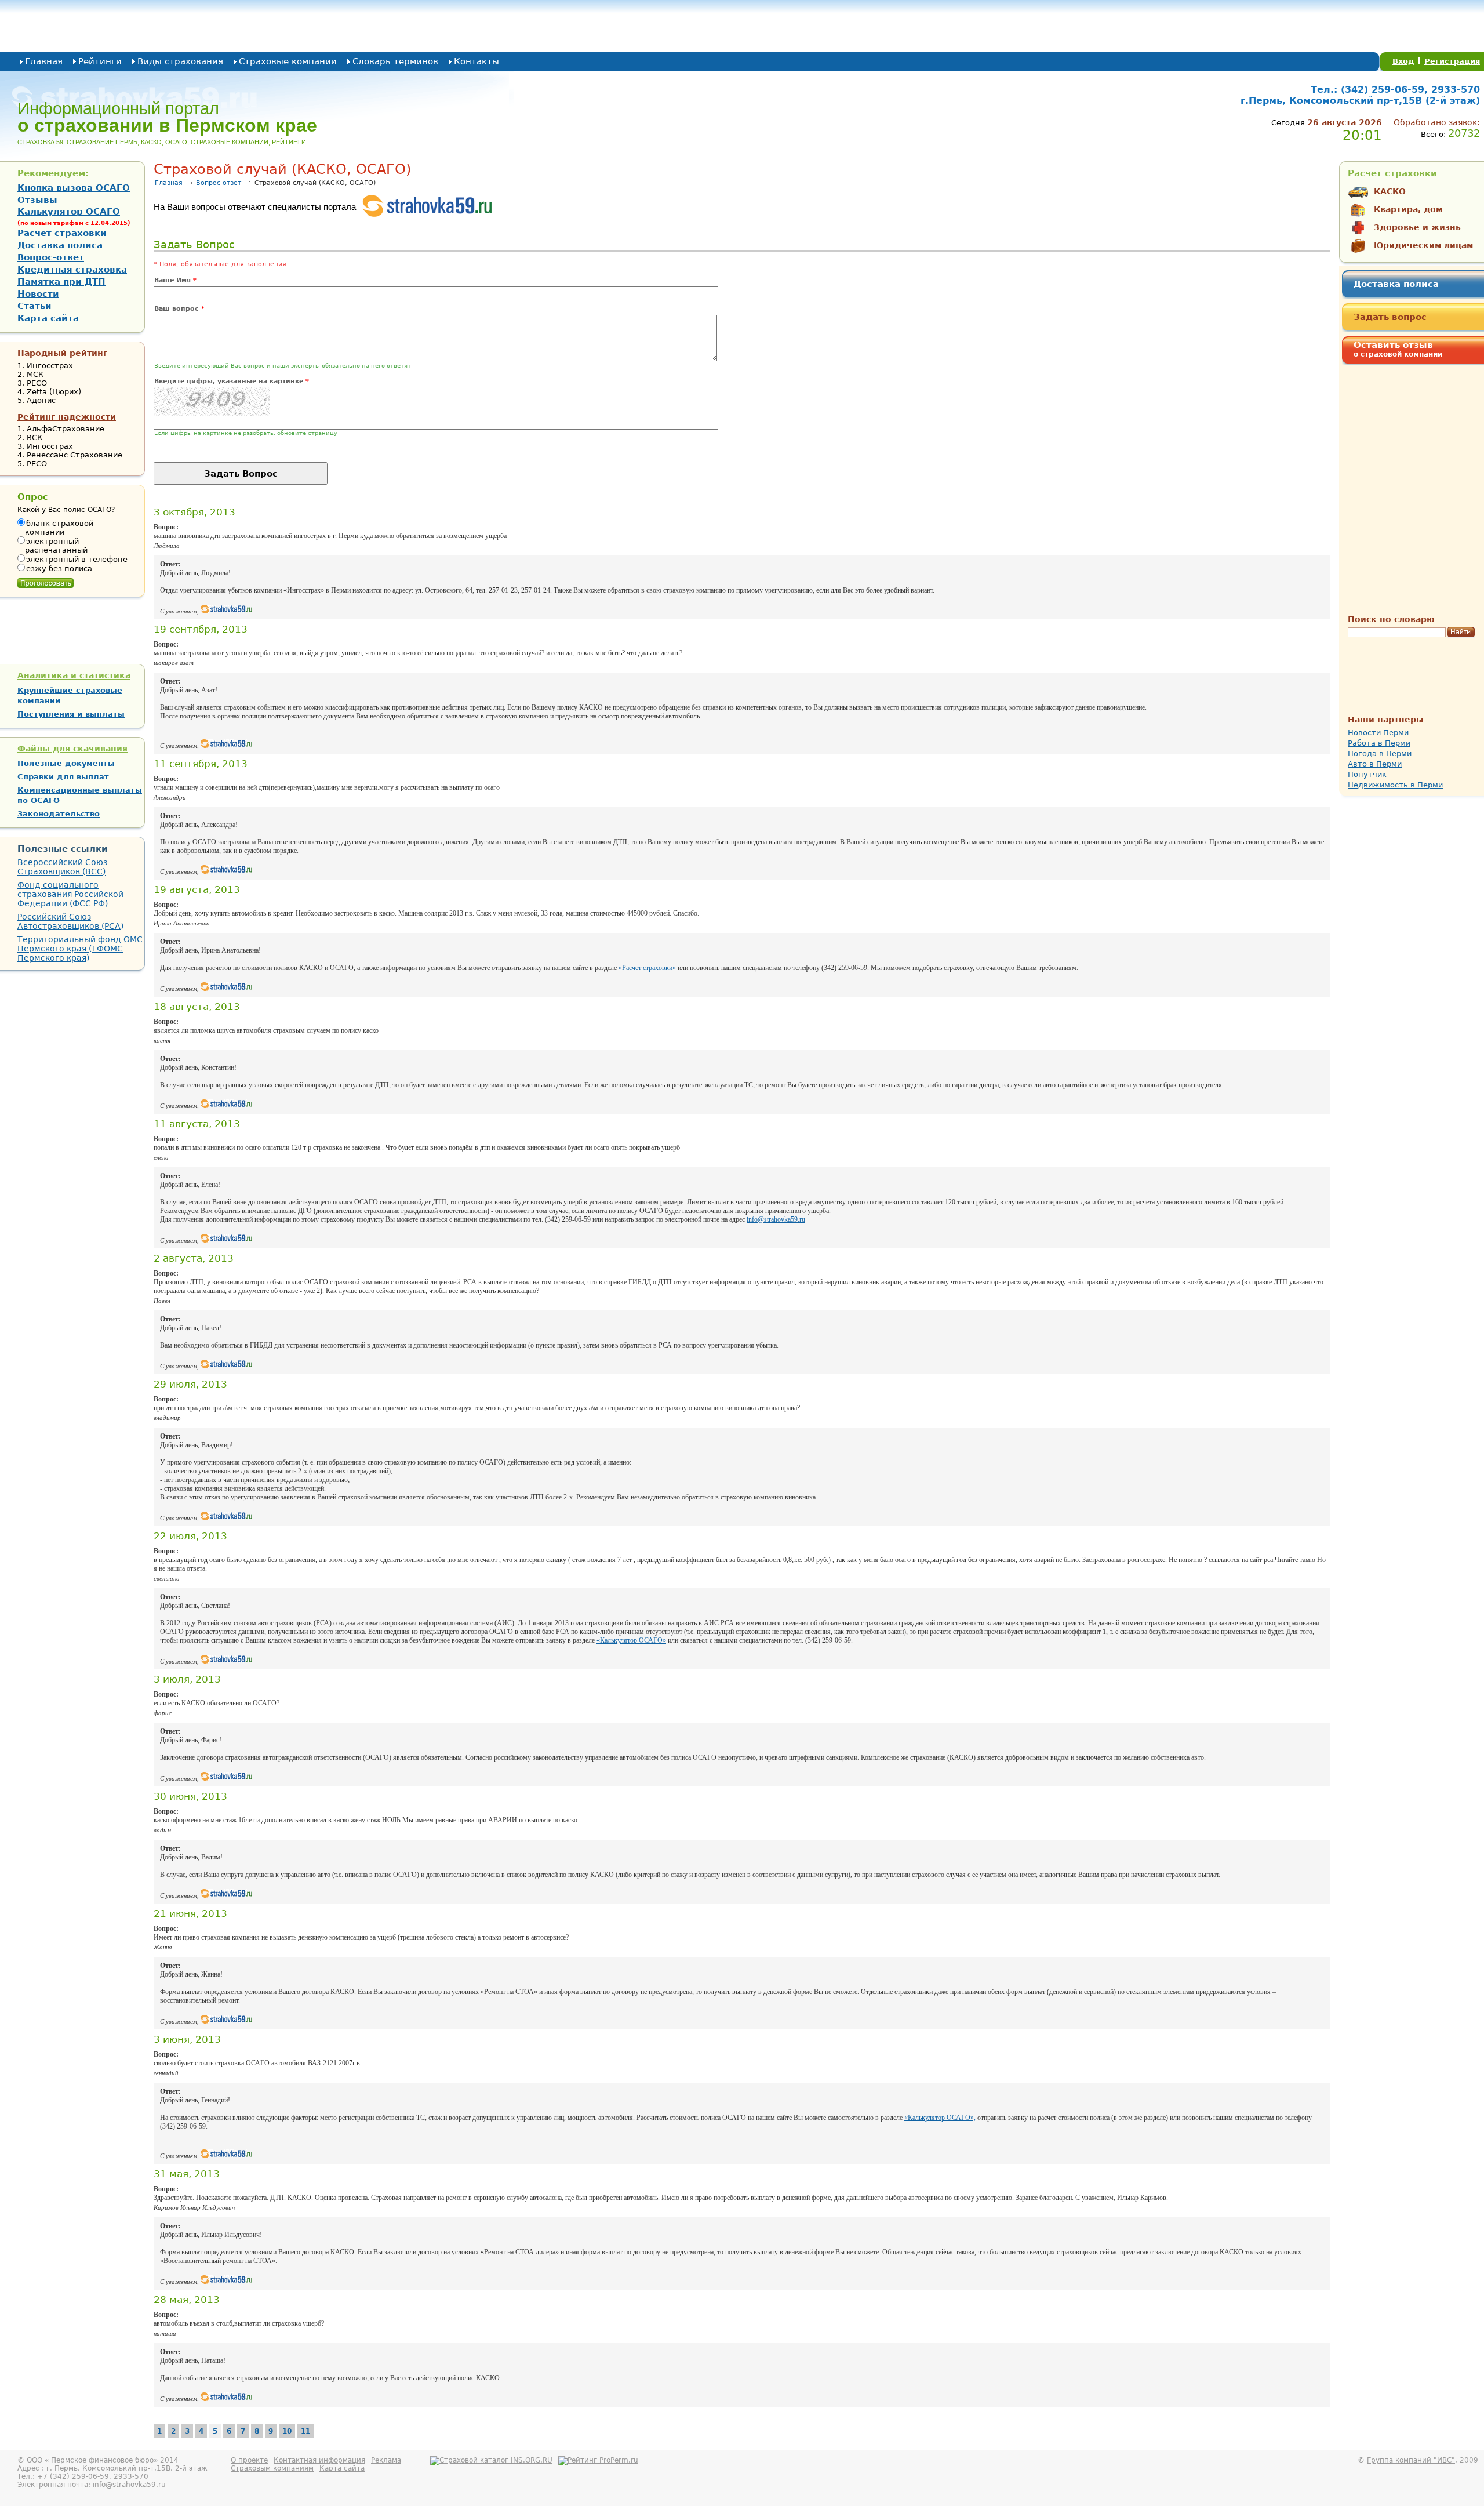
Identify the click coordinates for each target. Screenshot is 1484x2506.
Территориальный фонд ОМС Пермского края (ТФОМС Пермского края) (80, 949)
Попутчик (1367, 774)
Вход (1403, 61)
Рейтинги (100, 61)
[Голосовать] (46, 580)
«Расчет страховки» (647, 968)
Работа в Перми (1379, 743)
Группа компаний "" (1411, 2460)
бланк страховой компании (59, 528)
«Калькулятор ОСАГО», (940, 2118)
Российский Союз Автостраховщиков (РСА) (70, 921)
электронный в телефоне (77, 559)
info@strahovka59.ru (776, 1219)
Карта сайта (48, 318)
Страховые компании (288, 61)
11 (305, 2431)
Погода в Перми (1380, 753)
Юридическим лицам (1423, 245)
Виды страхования (180, 61)
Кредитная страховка (72, 270)
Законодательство (59, 814)
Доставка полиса (1396, 284)
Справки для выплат (63, 777)
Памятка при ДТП (61, 282)
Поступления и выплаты (71, 714)
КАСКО (1390, 191)
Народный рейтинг (62, 353)
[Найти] (1461, 633)
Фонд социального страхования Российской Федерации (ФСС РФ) (70, 894)
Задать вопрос (1390, 317)
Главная (44, 61)
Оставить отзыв (1398, 349)
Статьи (34, 306)
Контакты (477, 61)
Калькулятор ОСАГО (74, 216)
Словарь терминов (395, 61)
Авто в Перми (1375, 764)
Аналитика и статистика (74, 675)
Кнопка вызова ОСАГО (74, 188)
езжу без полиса (59, 569)
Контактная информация (319, 2460)
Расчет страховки (62, 233)
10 (287, 2431)
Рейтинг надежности (67, 417)
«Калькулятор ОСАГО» (631, 1640)
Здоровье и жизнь (1417, 227)
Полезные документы (66, 763)
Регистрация (1452, 61)
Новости (38, 294)
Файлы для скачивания (72, 749)
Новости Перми (1378, 733)
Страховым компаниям (272, 2468)
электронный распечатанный (56, 546)
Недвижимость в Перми (1395, 785)
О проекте (249, 2460)
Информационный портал (167, 117)
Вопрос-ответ (219, 183)
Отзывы (37, 200)
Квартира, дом (1408, 209)
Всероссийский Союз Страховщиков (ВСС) (62, 867)
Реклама (386, 2460)
